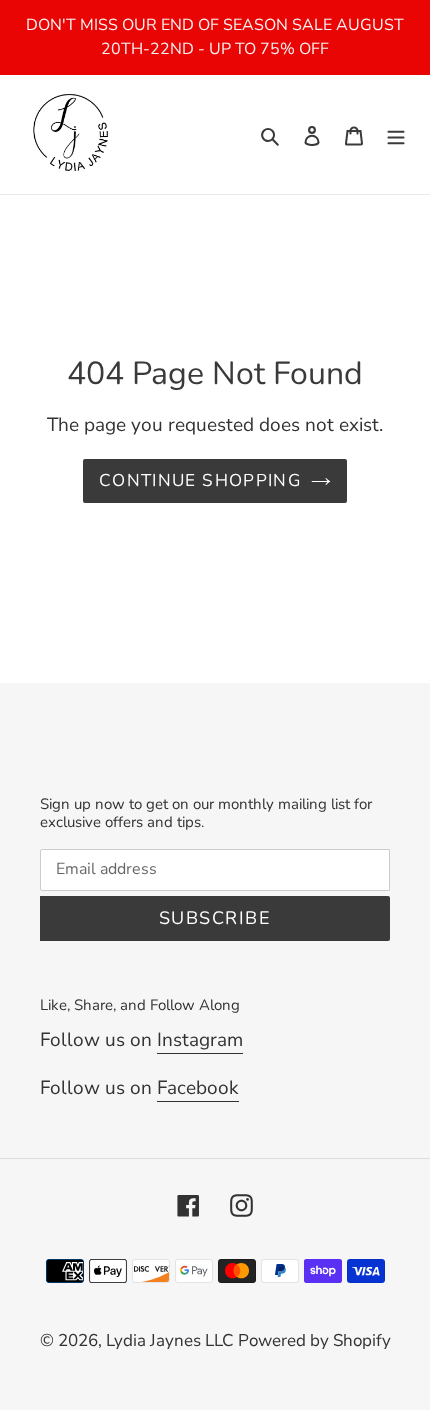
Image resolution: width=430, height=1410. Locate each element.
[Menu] (396, 135)
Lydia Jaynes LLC (169, 1340)
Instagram (200, 1040)
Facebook (198, 1088)
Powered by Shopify (314, 1340)
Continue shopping (200, 480)
